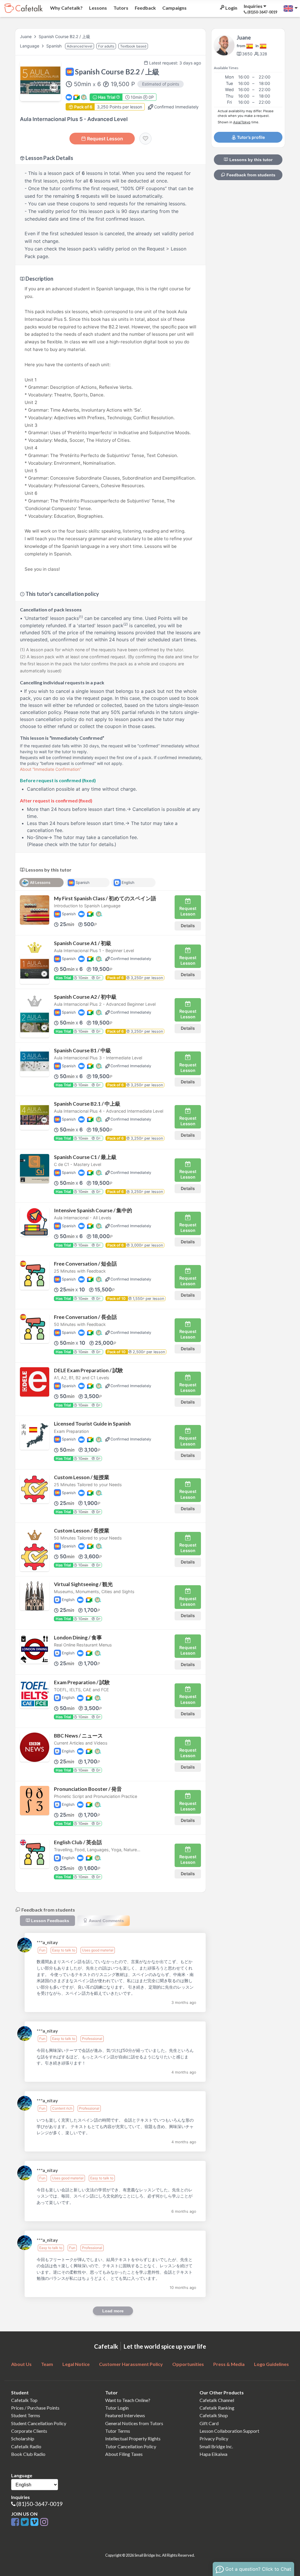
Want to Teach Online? (128, 2400)
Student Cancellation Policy (39, 2423)
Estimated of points (161, 84)
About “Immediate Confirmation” (51, 769)
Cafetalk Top (24, 2400)
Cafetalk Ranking (217, 2408)
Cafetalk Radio (26, 2446)
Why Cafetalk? (66, 8)
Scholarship (23, 2438)
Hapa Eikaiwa (213, 2454)
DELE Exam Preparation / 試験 (88, 1370)
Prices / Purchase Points (35, 2408)
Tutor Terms (118, 2431)
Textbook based (133, 46)
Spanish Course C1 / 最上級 (85, 1157)
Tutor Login (117, 2408)
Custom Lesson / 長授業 (82, 1531)
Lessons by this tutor (250, 160)
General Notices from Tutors (134, 2423)
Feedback (145, 8)
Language (30, 46)
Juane (26, 36)
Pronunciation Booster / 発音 (88, 1789)
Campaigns (174, 8)
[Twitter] (26, 2522)
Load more (113, 2311)
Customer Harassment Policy (131, 2364)
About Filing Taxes (124, 2454)
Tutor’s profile (250, 137)
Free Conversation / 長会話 (85, 1317)
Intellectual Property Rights (133, 2438)
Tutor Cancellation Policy (131, 2446)
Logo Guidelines (271, 2364)
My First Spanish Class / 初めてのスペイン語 (105, 898)
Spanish (54, 46)
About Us (21, 2364)
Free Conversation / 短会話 (85, 1264)
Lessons (98, 8)
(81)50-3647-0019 (40, 2504)
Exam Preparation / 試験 (82, 1682)
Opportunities (188, 2364)
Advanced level (80, 46)
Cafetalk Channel (217, 2400)
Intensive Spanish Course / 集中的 (93, 1210)
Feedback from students (250, 175)
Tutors (120, 8)
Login (231, 8)
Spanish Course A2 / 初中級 (85, 997)
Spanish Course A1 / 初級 (83, 943)
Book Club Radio (28, 2454)
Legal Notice (76, 2364)
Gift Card (209, 2423)
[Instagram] (44, 2522)
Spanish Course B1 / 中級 (82, 1050)
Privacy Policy (214, 2438)
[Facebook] (16, 2522)
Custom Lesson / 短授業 (82, 1477)
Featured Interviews (125, 2415)
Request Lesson (105, 139)
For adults (106, 46)
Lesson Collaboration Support (229, 2431)
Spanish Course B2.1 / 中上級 (87, 1104)
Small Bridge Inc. (216, 2446)
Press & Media (229, 2364)
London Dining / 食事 (78, 1638)
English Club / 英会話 (78, 1842)
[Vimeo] (35, 2522)
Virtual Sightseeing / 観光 (83, 1584)
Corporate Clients (29, 2431)
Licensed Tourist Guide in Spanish (92, 1424)
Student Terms (26, 2415)
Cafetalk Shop (214, 2415)
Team (47, 2364)
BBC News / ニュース (78, 1736)
